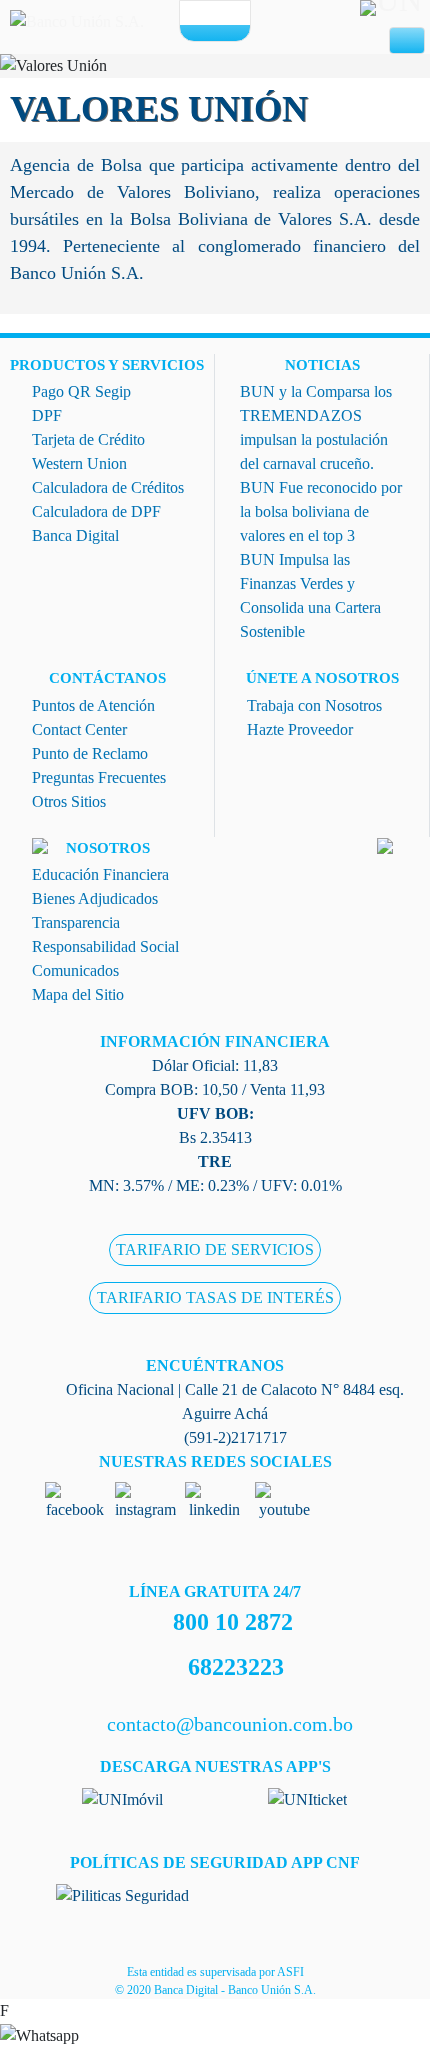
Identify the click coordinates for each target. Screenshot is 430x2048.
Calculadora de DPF (96, 511)
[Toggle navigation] (407, 41)
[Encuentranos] (198, 13)
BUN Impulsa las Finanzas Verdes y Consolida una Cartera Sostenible (310, 595)
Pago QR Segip (81, 391)
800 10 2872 (233, 1622)
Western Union (79, 463)
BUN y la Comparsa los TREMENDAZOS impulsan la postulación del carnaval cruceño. (316, 427)
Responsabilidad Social (105, 946)
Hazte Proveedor (300, 729)
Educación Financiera (100, 874)
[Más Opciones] (215, 32)
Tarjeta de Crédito (88, 439)
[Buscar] (232, 13)
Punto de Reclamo (90, 753)
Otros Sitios (69, 801)
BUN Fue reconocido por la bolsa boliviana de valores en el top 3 (321, 511)
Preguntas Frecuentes (99, 777)
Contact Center (79, 729)
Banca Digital (75, 535)
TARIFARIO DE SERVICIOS (215, 1249)
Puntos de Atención (93, 705)
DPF (47, 415)
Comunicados (75, 970)
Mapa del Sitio (78, 994)
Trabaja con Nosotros (314, 705)
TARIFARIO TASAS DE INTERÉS (215, 1297)
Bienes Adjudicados (95, 898)
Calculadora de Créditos (108, 487)
